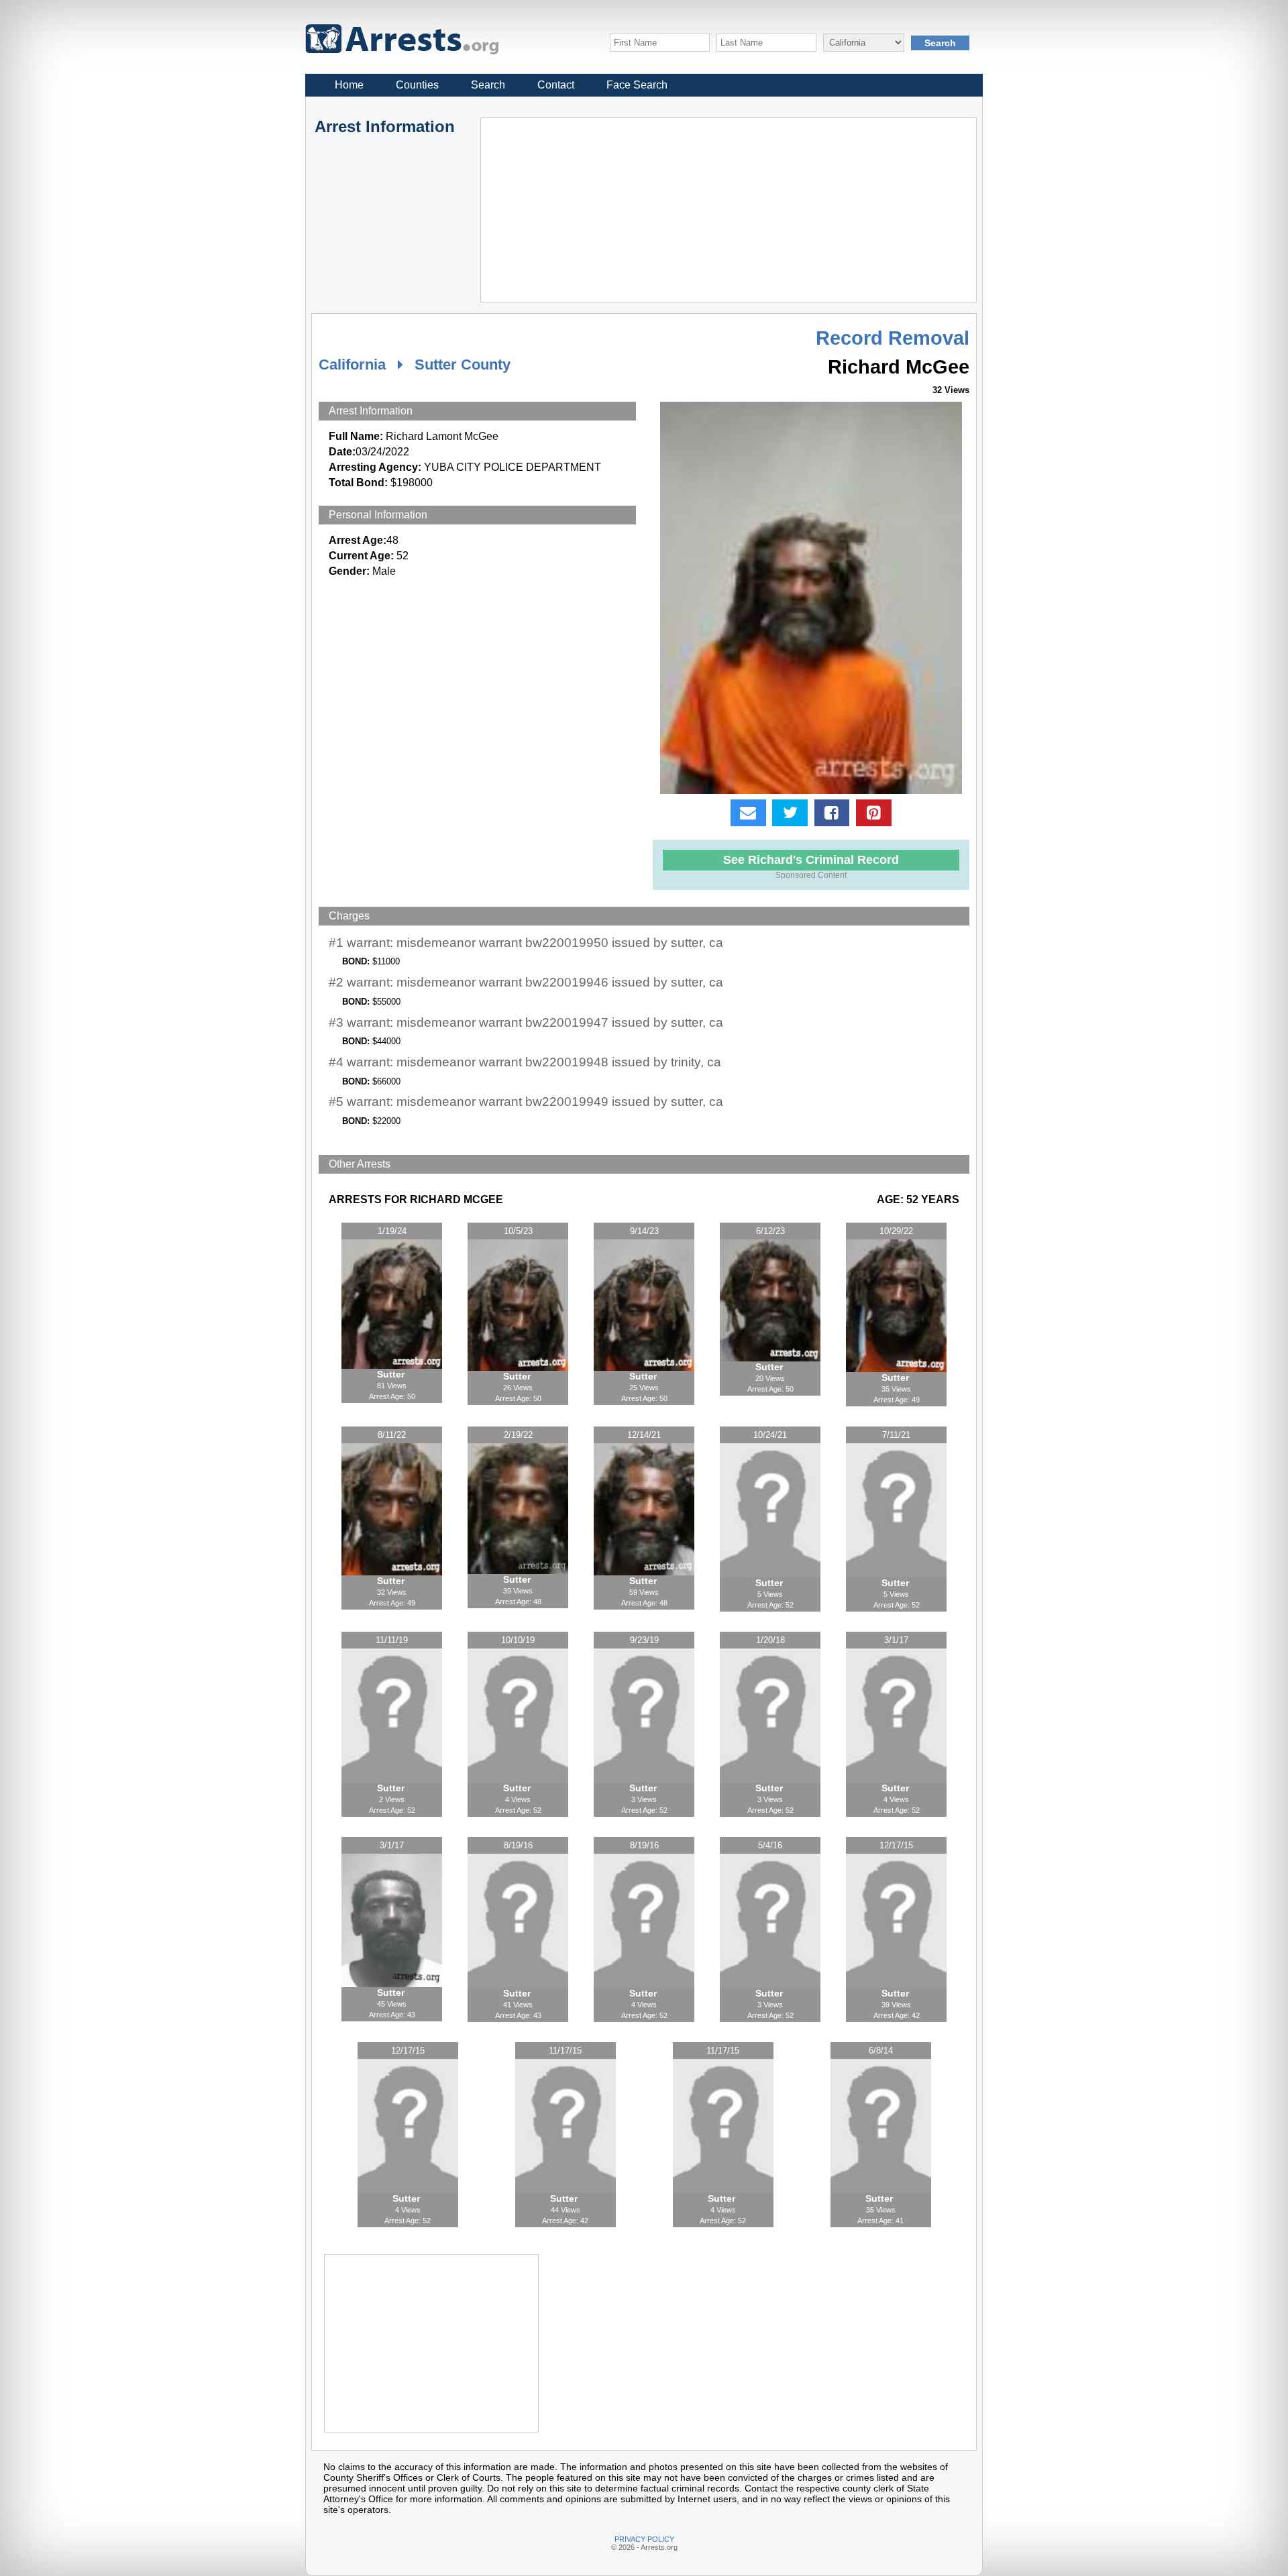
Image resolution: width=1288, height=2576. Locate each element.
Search (488, 85)
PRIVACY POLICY (644, 2539)
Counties (417, 85)
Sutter (392, 1374)
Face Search (637, 85)
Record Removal (893, 338)
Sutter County (463, 365)
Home (349, 85)
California (352, 365)
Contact (556, 85)
